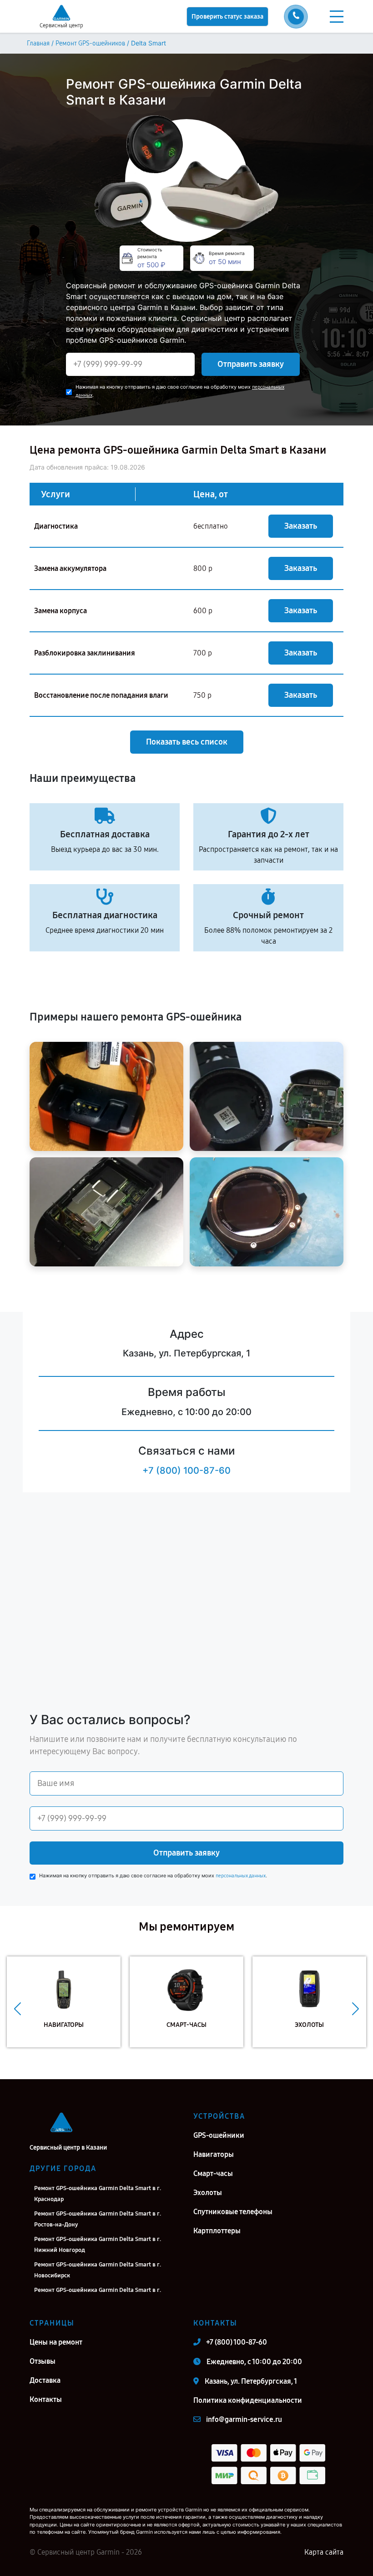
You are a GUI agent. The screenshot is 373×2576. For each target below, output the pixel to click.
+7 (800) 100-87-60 (186, 1471)
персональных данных (241, 1876)
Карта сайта (324, 2552)
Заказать (301, 526)
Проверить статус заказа (227, 17)
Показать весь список (187, 742)
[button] (18, 2009)
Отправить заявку (251, 364)
